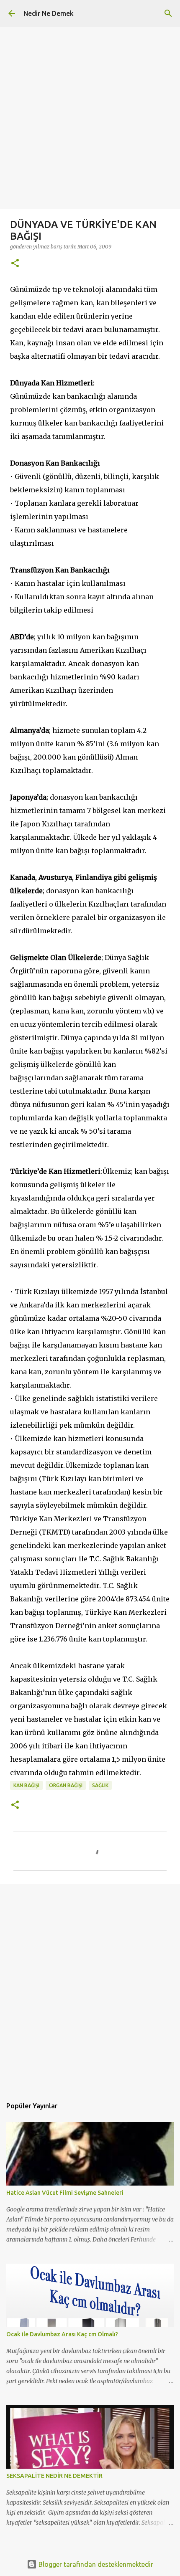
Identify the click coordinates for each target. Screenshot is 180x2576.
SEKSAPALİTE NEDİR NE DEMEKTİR (54, 2476)
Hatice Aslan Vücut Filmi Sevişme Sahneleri (65, 2193)
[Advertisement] (90, 119)
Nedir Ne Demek (49, 13)
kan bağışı (26, 1785)
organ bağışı (66, 1785)
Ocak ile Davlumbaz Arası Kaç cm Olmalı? (62, 2334)
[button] (15, 264)
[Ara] (168, 13)
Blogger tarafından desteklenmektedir (95, 2564)
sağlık (100, 1785)
